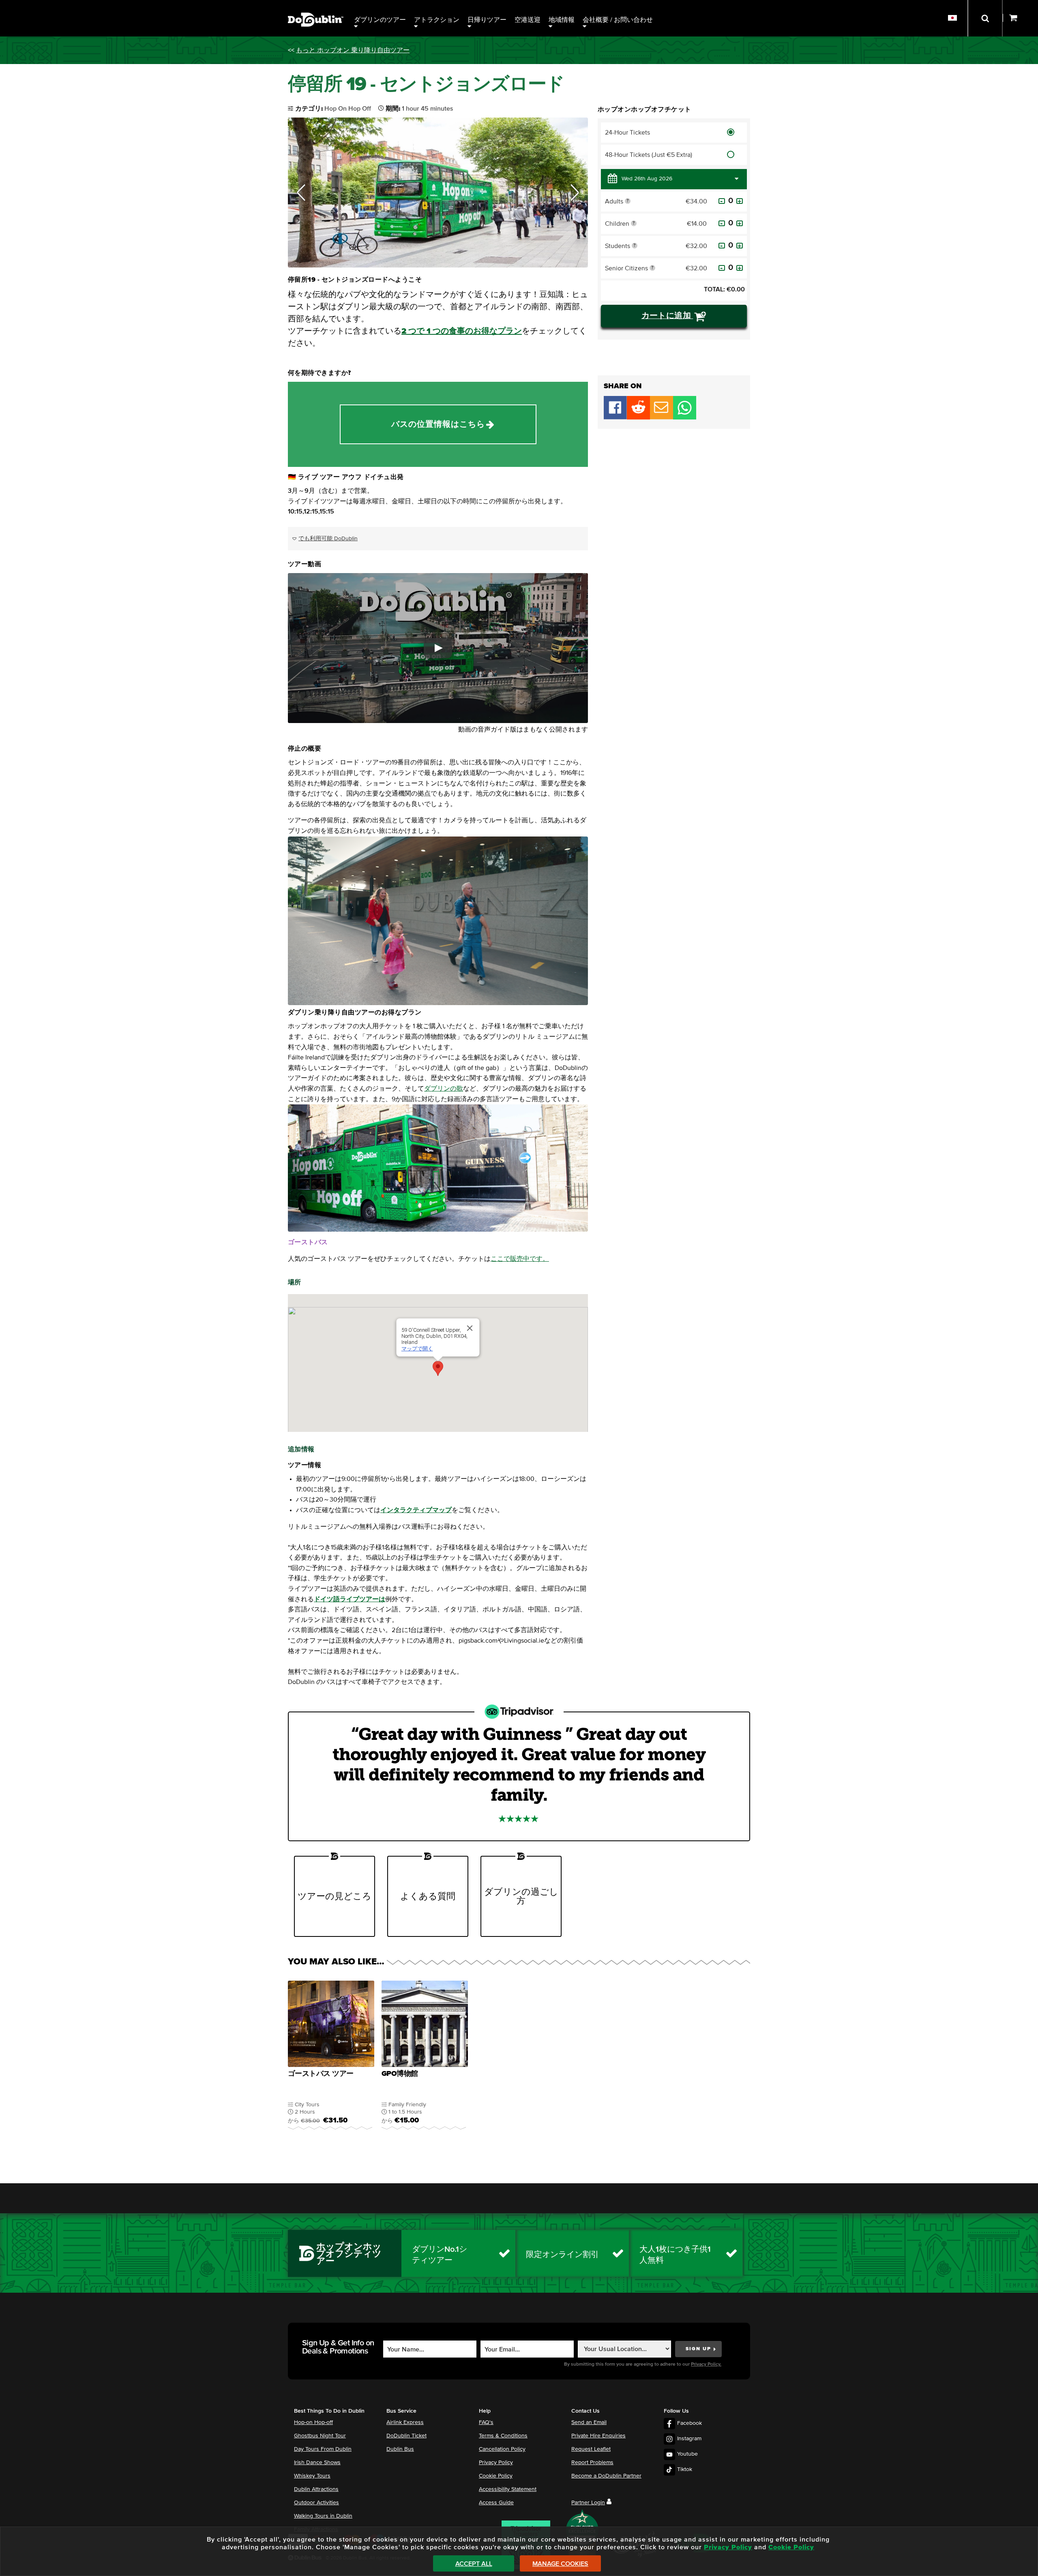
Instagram (689, 2439)
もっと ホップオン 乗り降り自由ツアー (353, 50)
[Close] (470, 1328)
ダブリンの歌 (444, 1089)
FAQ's (486, 2422)
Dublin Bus (400, 2449)
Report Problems (592, 2463)
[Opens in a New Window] (638, 417)
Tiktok (685, 2469)
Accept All (474, 2564)
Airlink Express (405, 2422)
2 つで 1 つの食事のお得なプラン (462, 331)
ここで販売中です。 (520, 1259)
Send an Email (589, 2422)
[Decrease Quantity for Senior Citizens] (722, 268)
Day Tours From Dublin (323, 2449)
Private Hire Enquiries (598, 2436)
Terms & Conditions (503, 2436)
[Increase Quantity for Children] (740, 223)
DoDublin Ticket (406, 2436)
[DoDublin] (316, 7)
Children (631, 225)
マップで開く (417, 1349)
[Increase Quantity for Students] (740, 246)
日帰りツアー (487, 20)
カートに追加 (667, 316)
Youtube (687, 2454)
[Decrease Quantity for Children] (722, 223)
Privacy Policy (496, 2463)
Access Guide (496, 2503)
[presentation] (331, 2060)
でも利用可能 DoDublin (328, 539)
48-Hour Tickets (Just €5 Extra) (649, 155)
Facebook (689, 2423)
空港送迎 (528, 20)
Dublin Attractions (316, 2489)
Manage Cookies (560, 2564)
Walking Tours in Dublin (323, 2516)
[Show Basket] (1020, 18)
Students (631, 247)
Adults (621, 203)
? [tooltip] (628, 201)
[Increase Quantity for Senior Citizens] (740, 268)
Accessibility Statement (508, 2489)
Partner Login (588, 2503)
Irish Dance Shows (317, 2463)
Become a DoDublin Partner (606, 2476)
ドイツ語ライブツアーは (350, 1599)
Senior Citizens (631, 270)
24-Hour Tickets (627, 133)
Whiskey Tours (312, 2476)
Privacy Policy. (706, 2364)
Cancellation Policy (502, 2449)
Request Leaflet (591, 2449)
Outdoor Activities (316, 2503)
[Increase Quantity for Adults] (740, 201)
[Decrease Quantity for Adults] (722, 201)
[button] (301, 193)
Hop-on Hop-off (313, 2422)
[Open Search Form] (985, 18)
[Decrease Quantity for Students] (722, 246)
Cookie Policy (496, 2476)
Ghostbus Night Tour (320, 2436)
